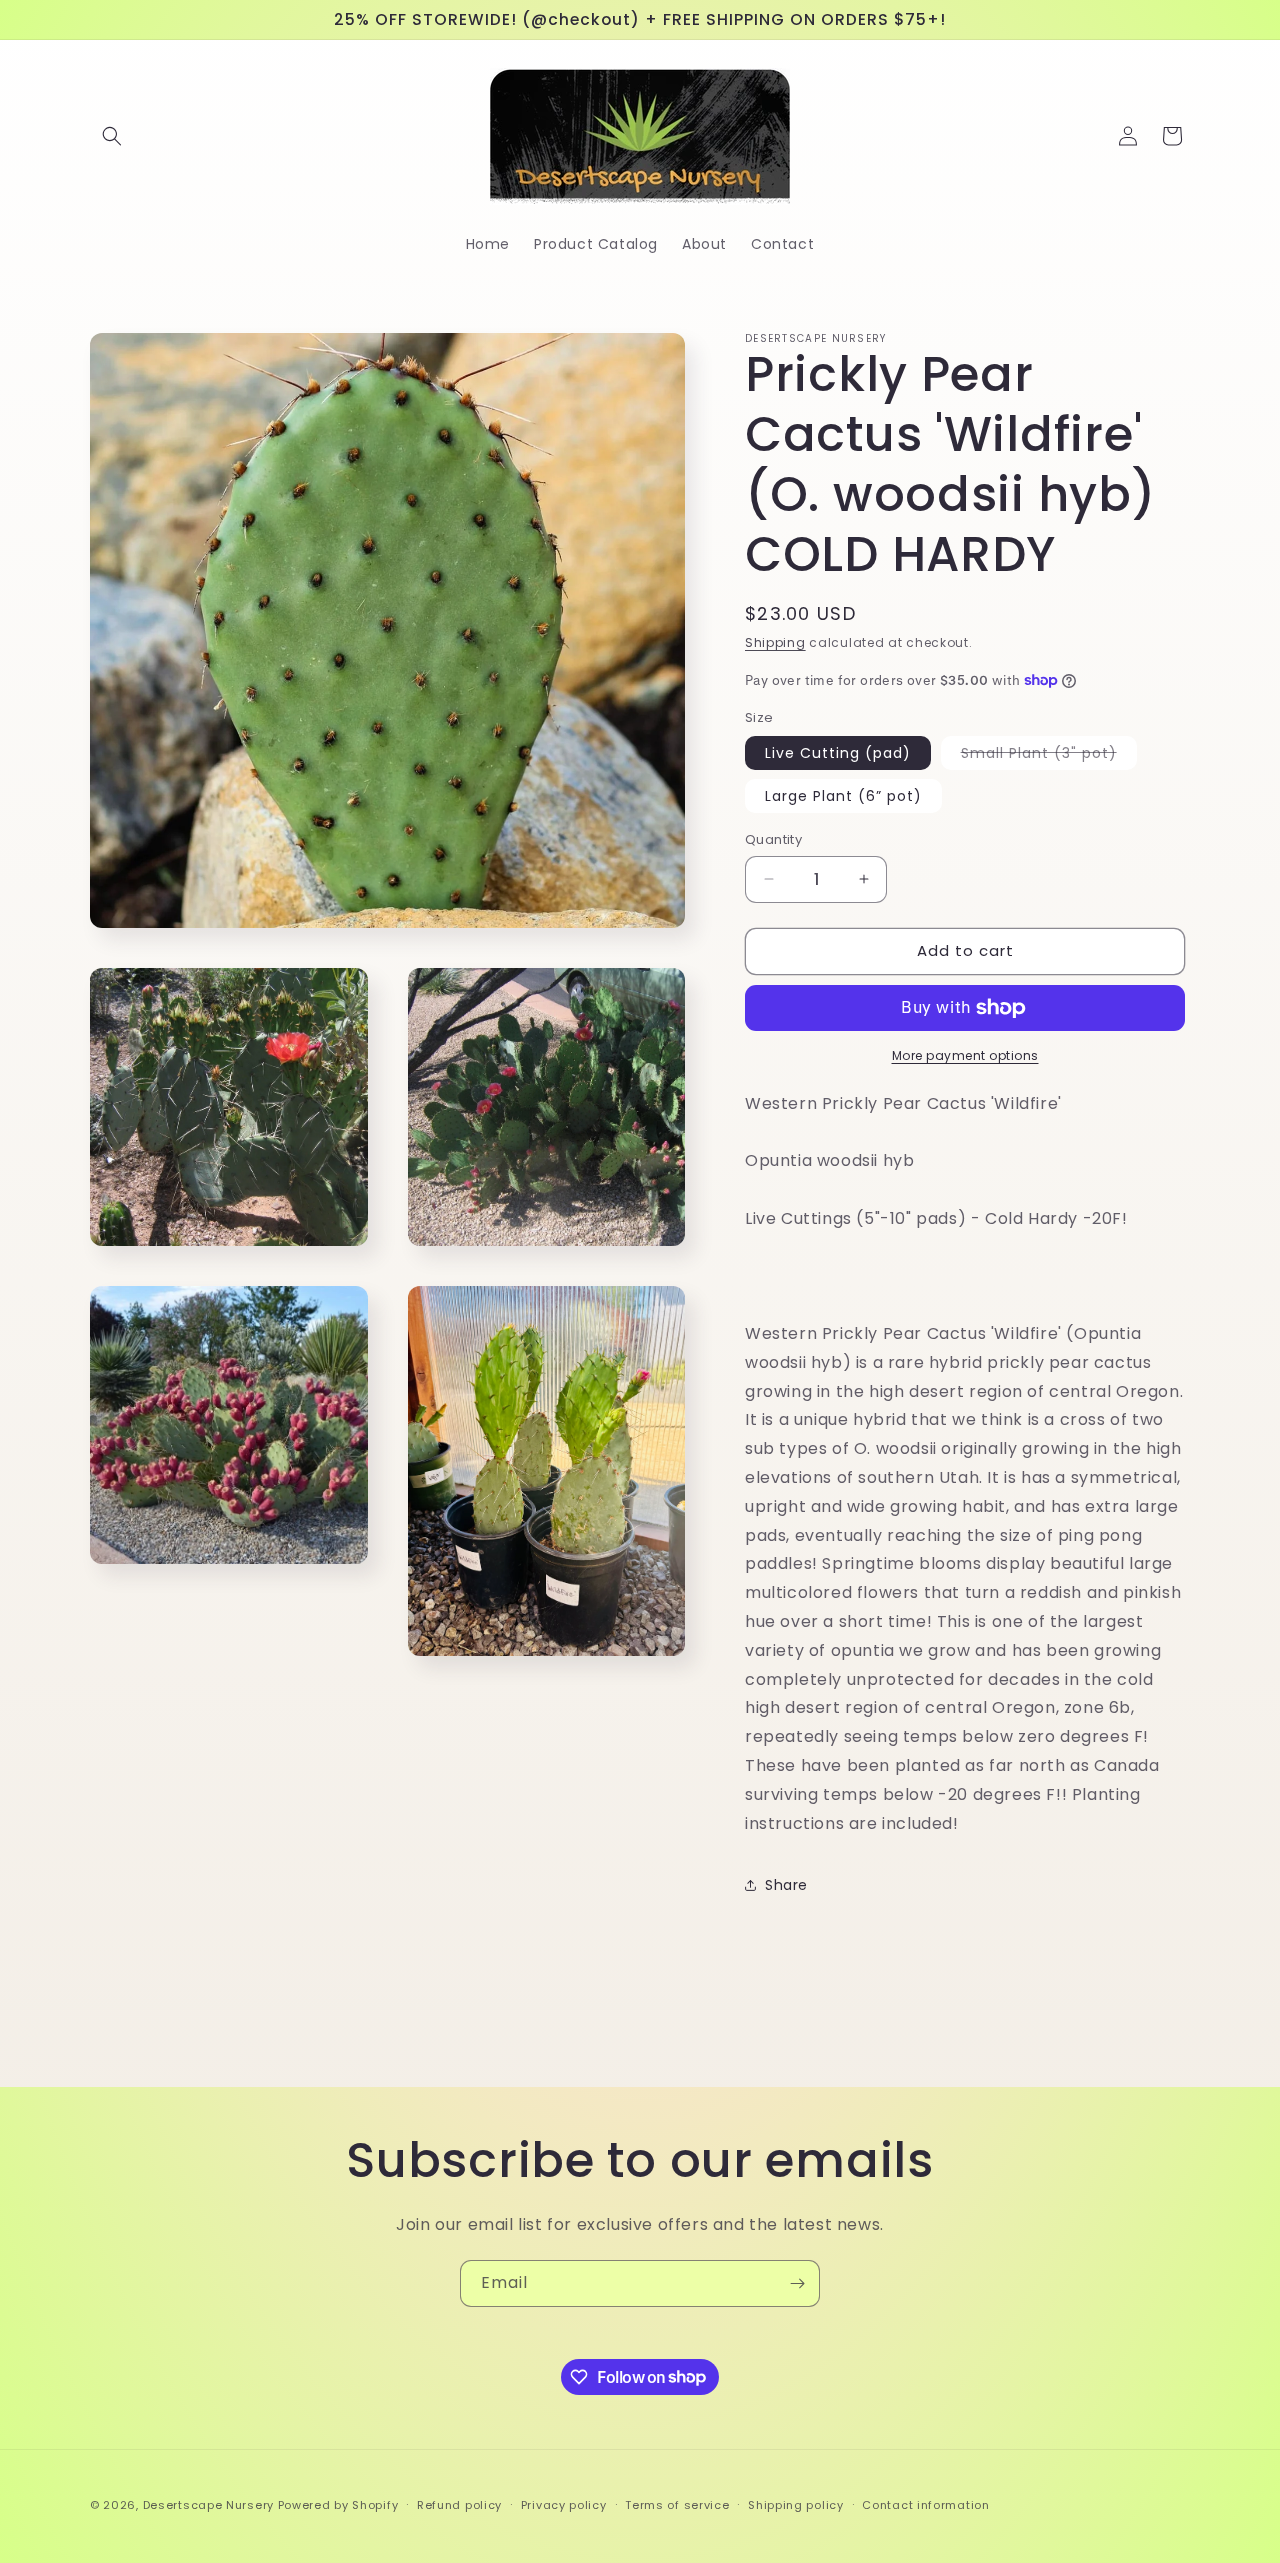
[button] (112, 136)
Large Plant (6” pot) (843, 796)
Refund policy (459, 2504)
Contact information (925, 2504)
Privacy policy (564, 2504)
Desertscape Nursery (208, 2505)
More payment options (965, 1055)
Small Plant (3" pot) (1049, 756)
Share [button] (786, 1885)
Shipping (775, 642)
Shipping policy (796, 2504)
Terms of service (677, 2504)
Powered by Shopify (338, 2505)
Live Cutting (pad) (838, 753)
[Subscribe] (797, 2283)
